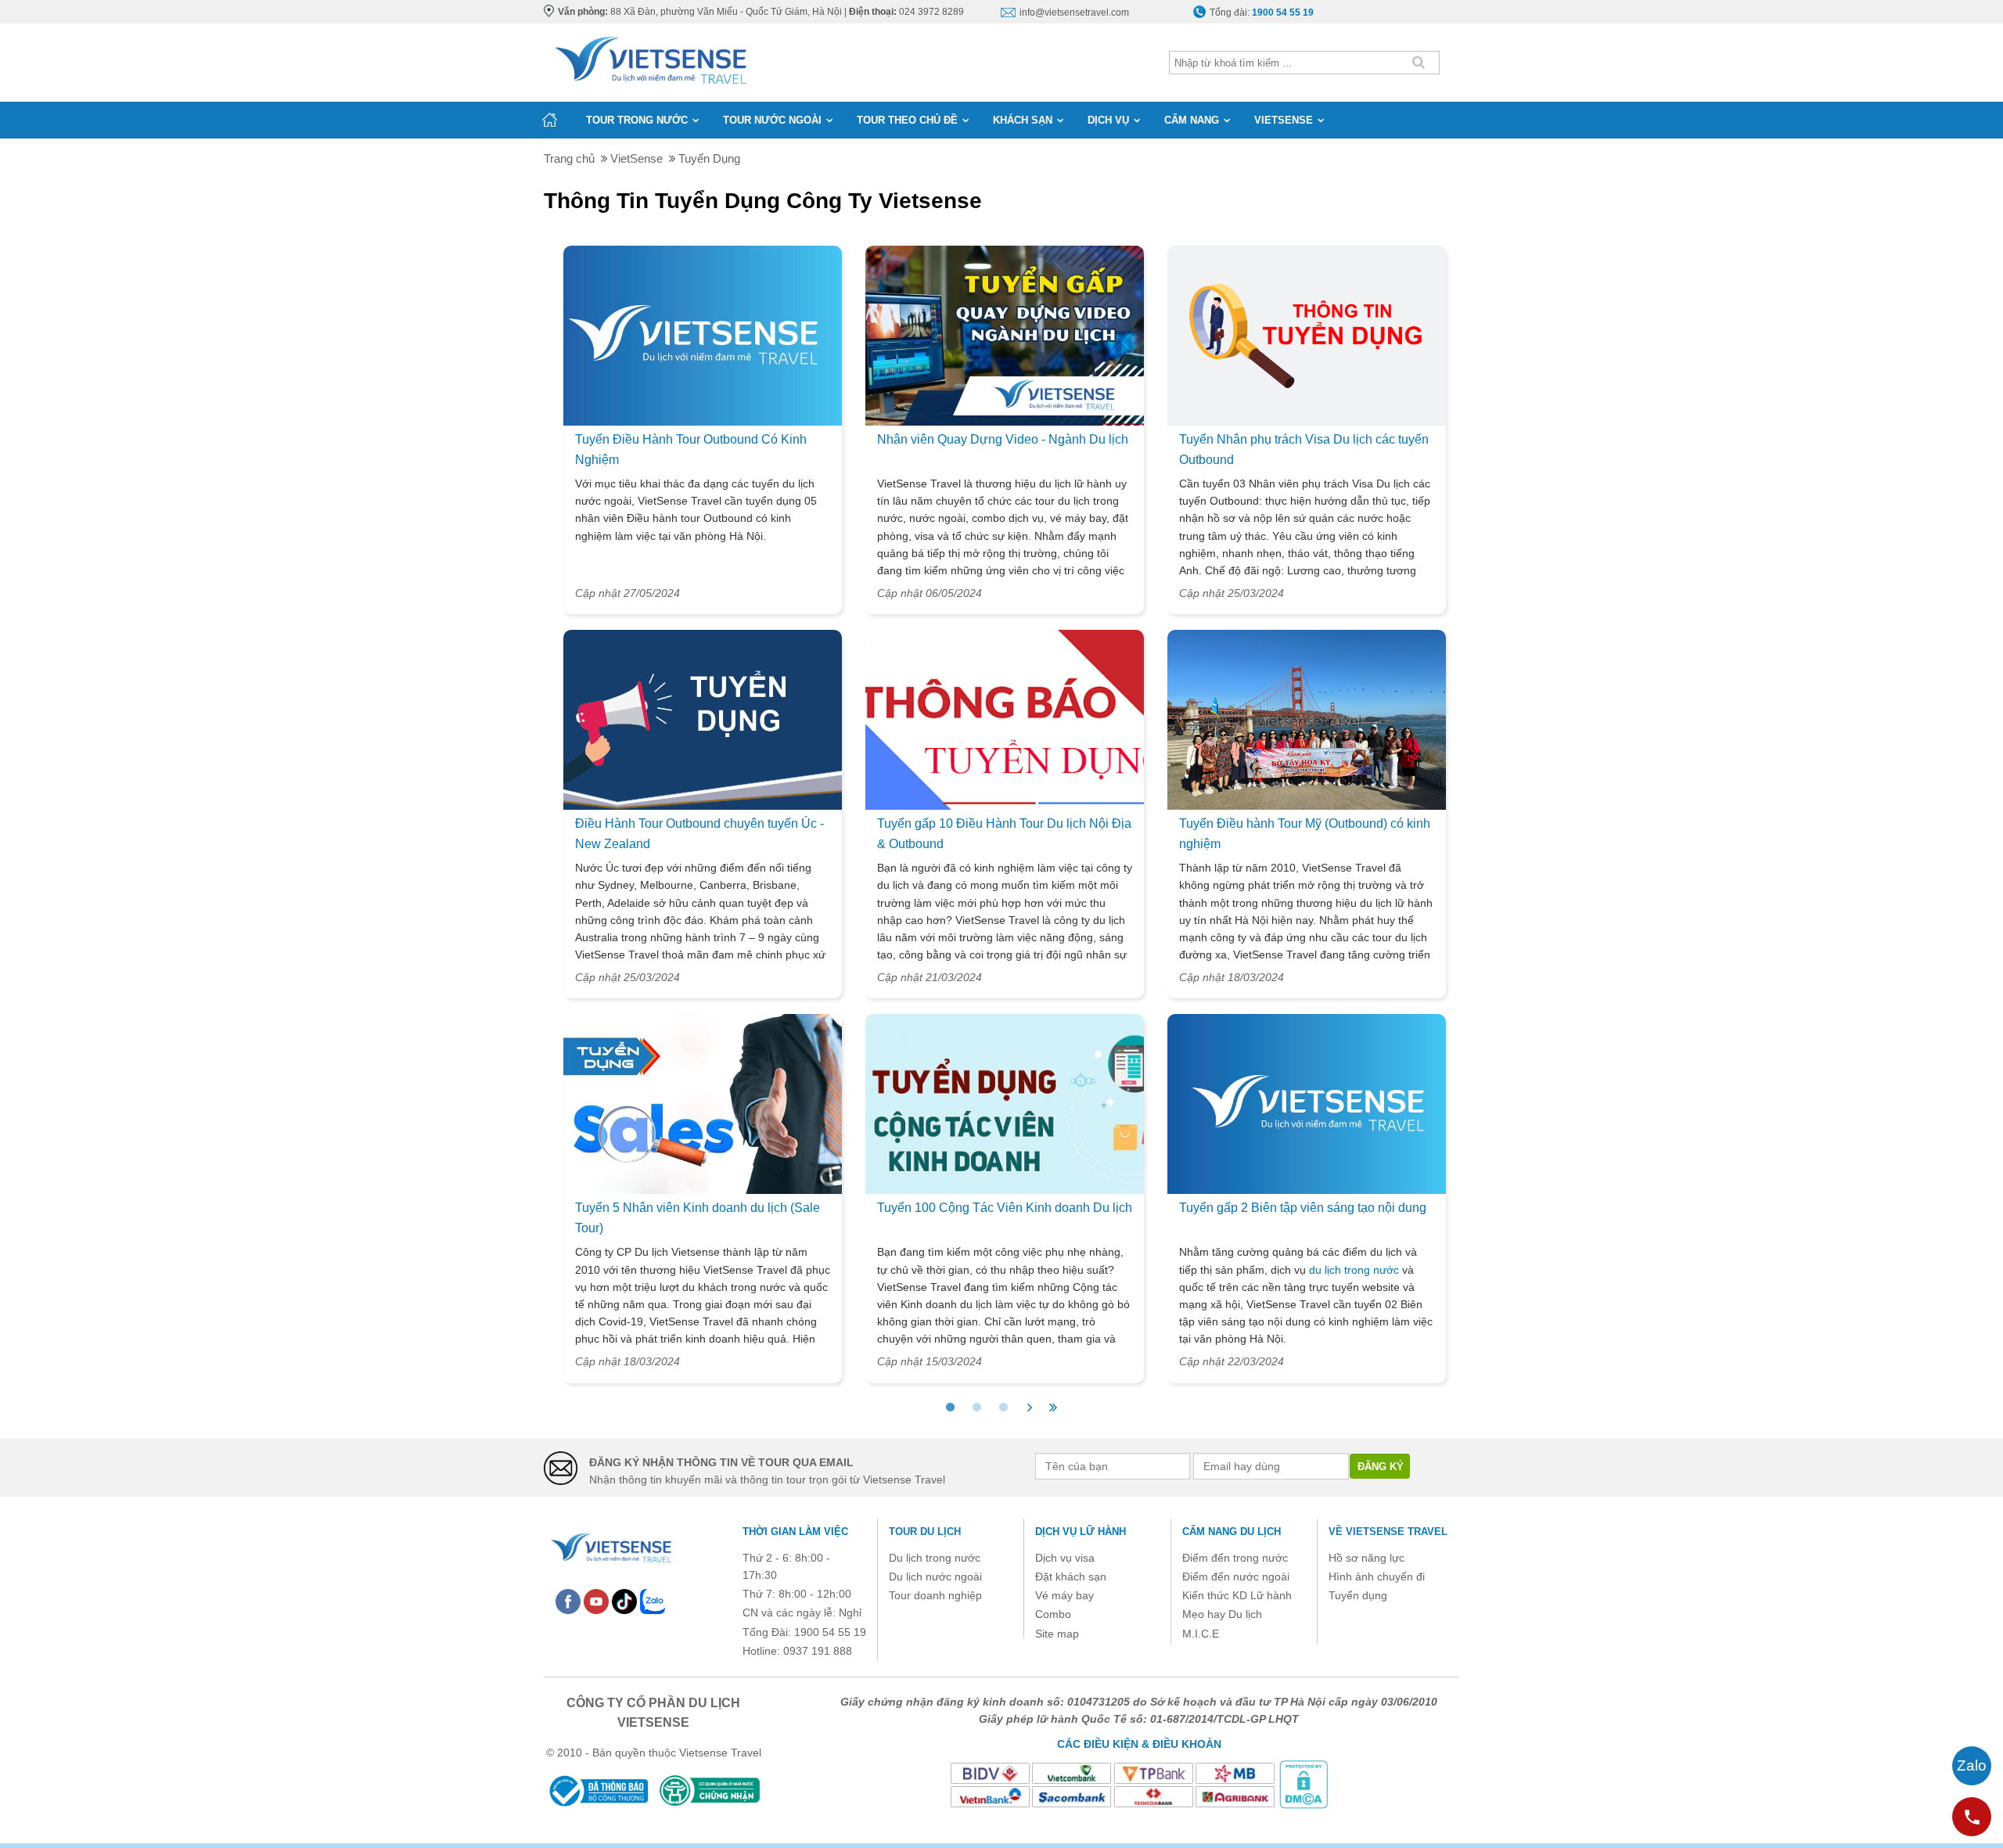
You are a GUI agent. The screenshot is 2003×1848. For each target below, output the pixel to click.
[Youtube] (596, 1601)
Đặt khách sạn (1071, 1577)
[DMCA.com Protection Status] (1304, 1784)
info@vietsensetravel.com (1074, 13)
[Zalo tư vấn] (1972, 1766)
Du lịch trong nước (935, 1558)
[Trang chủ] (550, 120)
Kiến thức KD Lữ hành (1237, 1595)
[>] (1030, 1408)
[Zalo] (653, 1601)
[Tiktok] (624, 1601)
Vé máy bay (1064, 1595)
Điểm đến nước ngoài (1236, 1577)
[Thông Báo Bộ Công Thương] (597, 1790)
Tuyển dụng (1358, 1595)
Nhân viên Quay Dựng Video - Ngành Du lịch (1003, 439)
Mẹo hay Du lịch (1222, 1614)
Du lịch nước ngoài (935, 1577)
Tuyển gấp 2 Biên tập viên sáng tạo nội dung (1303, 1208)
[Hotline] (1972, 1817)
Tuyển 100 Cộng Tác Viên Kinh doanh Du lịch (1005, 1208)
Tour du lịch (925, 1532)
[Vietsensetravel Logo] (610, 1546)
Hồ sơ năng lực (1366, 1558)
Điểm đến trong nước (1235, 1558)
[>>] (1053, 1408)
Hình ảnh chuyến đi (1377, 1577)
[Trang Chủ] (649, 57)
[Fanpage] (568, 1601)
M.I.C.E (1201, 1634)
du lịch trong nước (1356, 1270)
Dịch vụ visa (1065, 1558)
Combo (1053, 1614)
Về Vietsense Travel (1388, 1532)
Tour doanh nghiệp (935, 1595)
